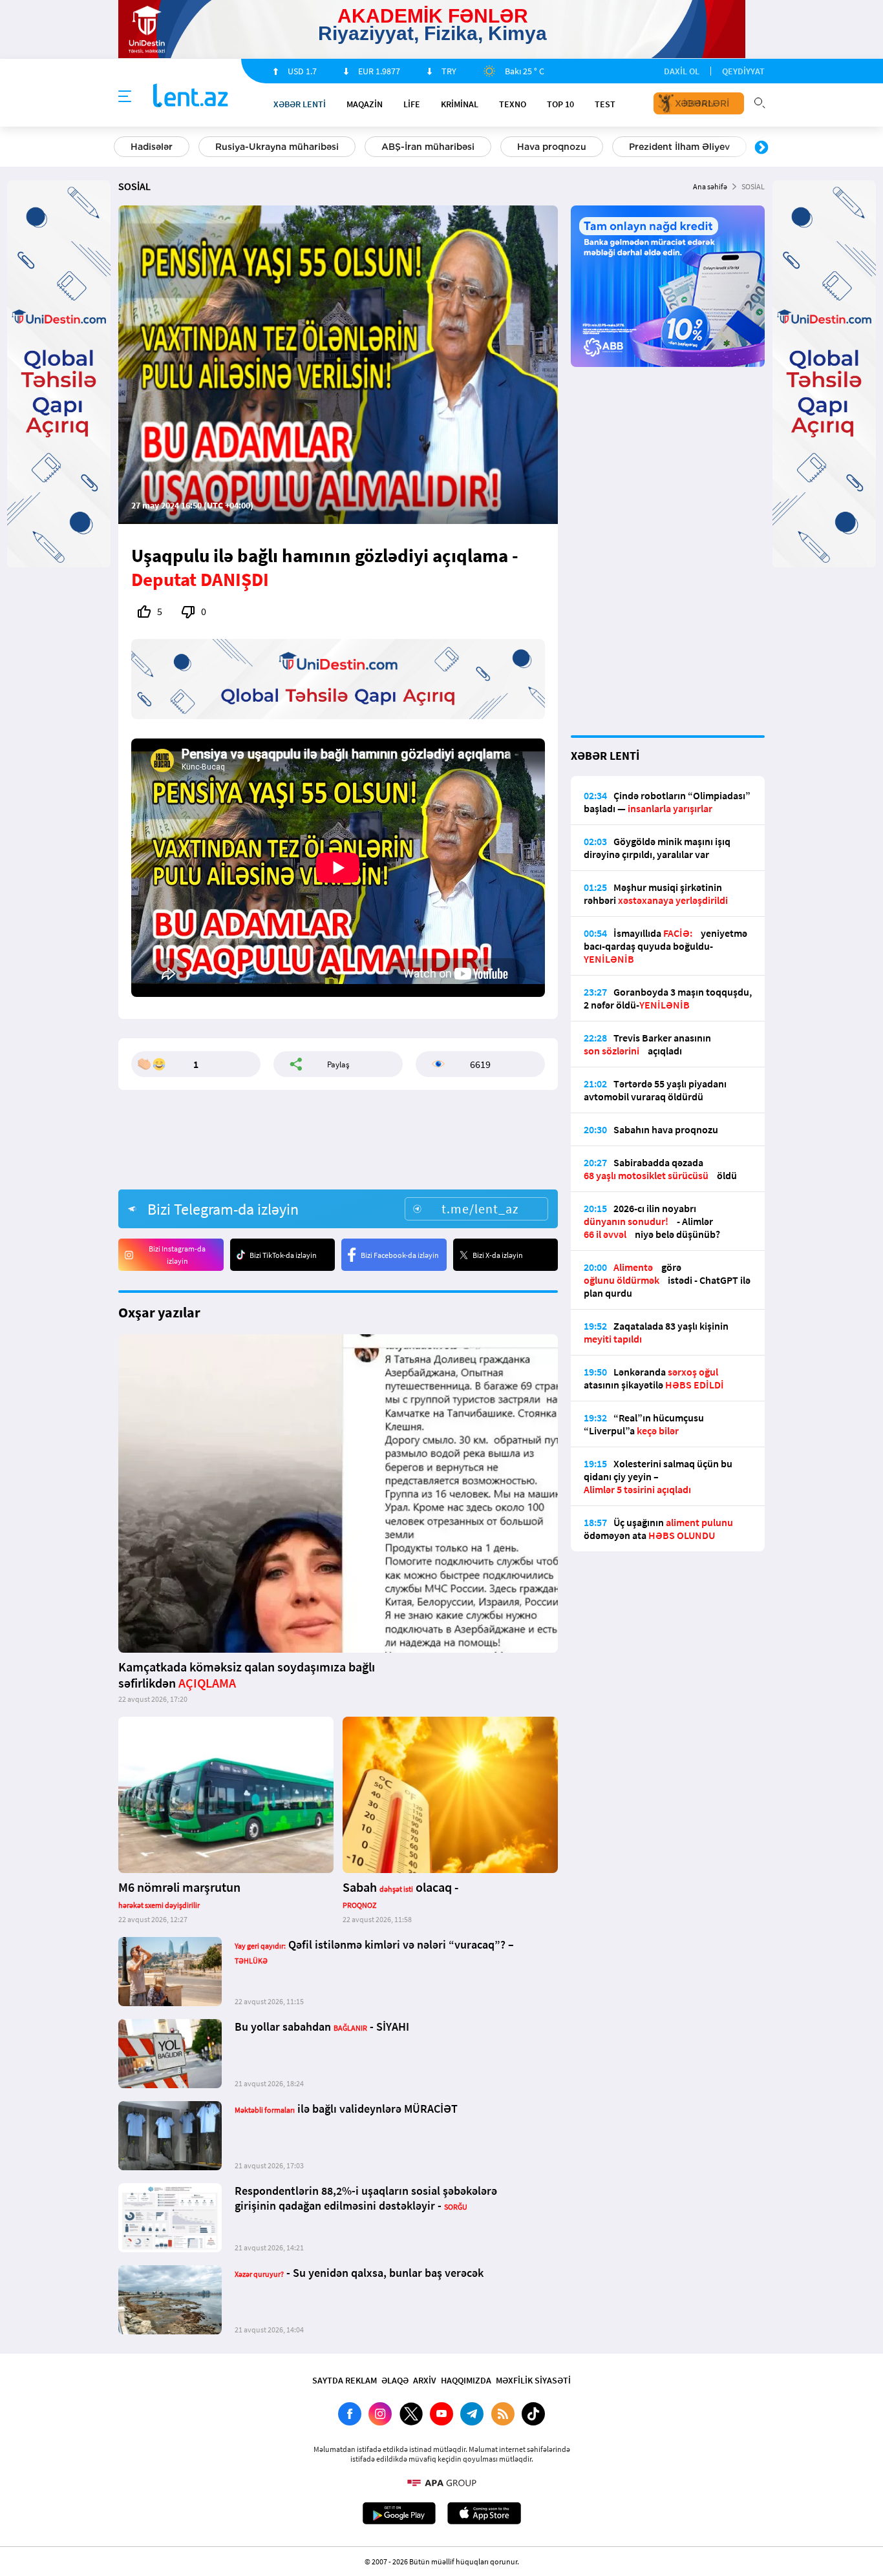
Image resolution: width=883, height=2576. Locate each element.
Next (761, 148)
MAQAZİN (365, 104)
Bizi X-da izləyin (498, 1255)
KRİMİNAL (460, 104)
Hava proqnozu (552, 147)
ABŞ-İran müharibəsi (428, 147)
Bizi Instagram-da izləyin (177, 1255)
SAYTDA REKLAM (345, 2380)
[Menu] (125, 97)
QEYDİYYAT (743, 71)
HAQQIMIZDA (466, 2380)
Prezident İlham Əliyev (679, 147)
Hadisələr (152, 147)
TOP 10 (560, 104)
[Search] (760, 101)
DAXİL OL (682, 71)
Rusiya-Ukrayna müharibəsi (277, 147)
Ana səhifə (710, 186)
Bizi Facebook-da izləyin (400, 1255)
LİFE (412, 104)
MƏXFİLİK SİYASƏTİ (533, 2380)
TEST (605, 104)
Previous (122, 148)
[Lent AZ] (191, 97)
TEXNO (513, 104)
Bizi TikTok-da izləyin (283, 1255)
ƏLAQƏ (395, 2380)
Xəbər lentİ (300, 104)
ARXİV (425, 2380)
